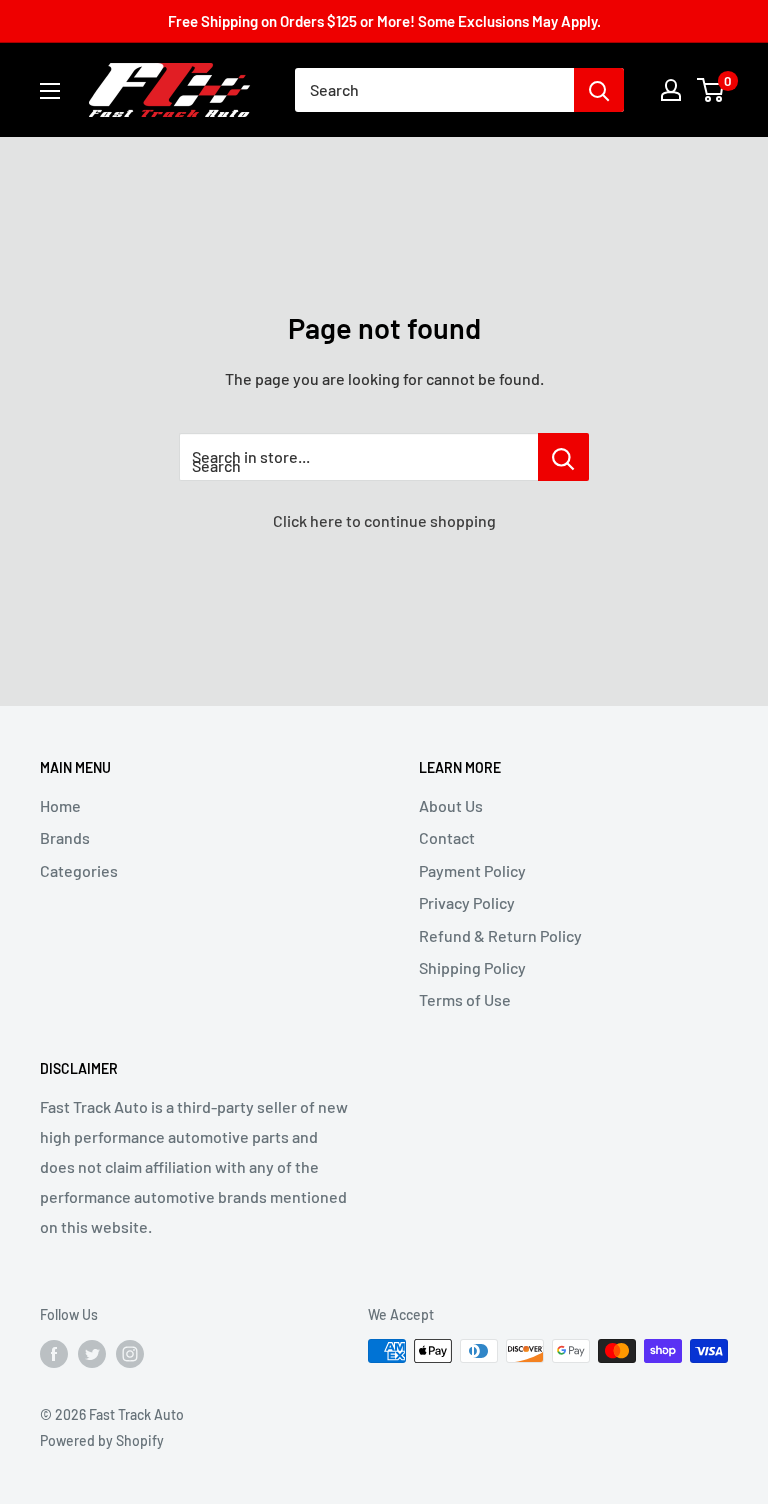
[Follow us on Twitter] (92, 1353)
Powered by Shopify (102, 1440)
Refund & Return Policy (500, 935)
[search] (434, 90)
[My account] (671, 90)
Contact (447, 837)
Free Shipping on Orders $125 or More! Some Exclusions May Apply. (384, 21)
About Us (451, 805)
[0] (711, 90)
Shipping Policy (472, 967)
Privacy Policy (467, 902)
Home (60, 805)
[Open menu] (50, 91)
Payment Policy (472, 870)
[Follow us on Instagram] (130, 1353)
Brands (65, 837)
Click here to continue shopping (384, 520)
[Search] (599, 90)
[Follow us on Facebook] (54, 1353)
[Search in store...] (563, 457)
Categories (79, 870)
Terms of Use (465, 999)
